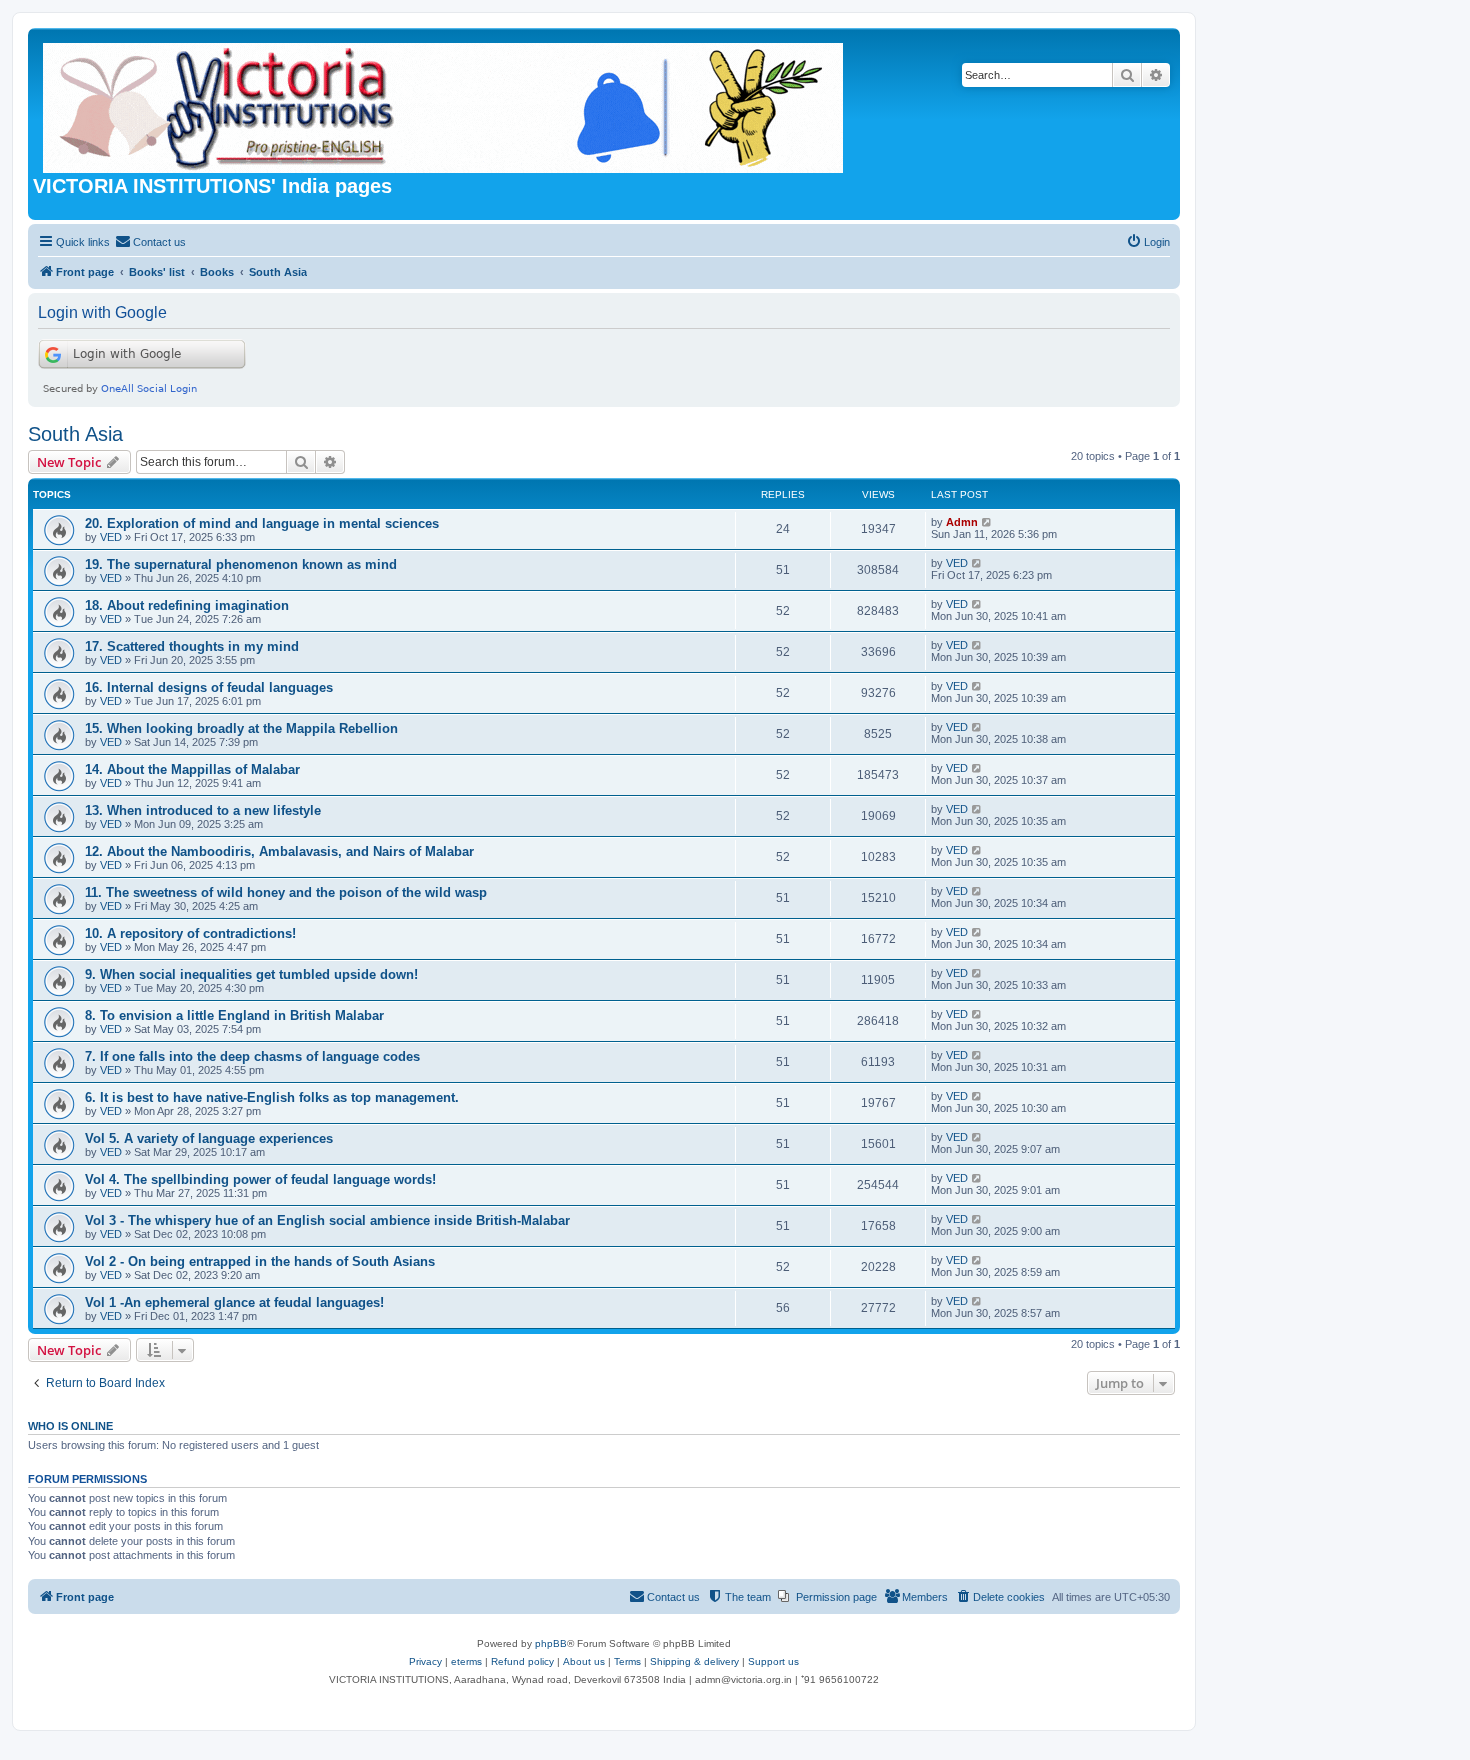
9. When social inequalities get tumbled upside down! (251, 974)
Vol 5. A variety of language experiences (209, 1138)
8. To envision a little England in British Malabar (234, 1015)
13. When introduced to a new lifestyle (203, 810)
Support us (773, 1661)
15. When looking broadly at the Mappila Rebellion (241, 728)
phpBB (551, 1643)
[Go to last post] (987, 522)
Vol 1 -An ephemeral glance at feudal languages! (234, 1302)
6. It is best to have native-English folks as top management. (272, 1097)
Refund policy (522, 1661)
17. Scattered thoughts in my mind (192, 646)
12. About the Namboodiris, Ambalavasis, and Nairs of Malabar (279, 851)
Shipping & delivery (694, 1661)
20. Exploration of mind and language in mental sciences (262, 523)
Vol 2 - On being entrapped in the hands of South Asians (260, 1261)
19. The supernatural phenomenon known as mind (241, 564)
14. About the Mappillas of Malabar (192, 769)
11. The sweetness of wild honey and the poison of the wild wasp (286, 892)
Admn (962, 522)
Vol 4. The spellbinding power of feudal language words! (260, 1179)
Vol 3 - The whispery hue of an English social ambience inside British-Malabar (327, 1220)
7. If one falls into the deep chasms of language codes (252, 1056)
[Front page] (444, 104)
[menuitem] (150, 242)
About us (584, 1661)
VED (111, 537)
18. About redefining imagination (187, 605)
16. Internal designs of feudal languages (209, 687)
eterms (466, 1661)
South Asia (75, 434)
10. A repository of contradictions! (190, 933)
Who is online (70, 1426)
